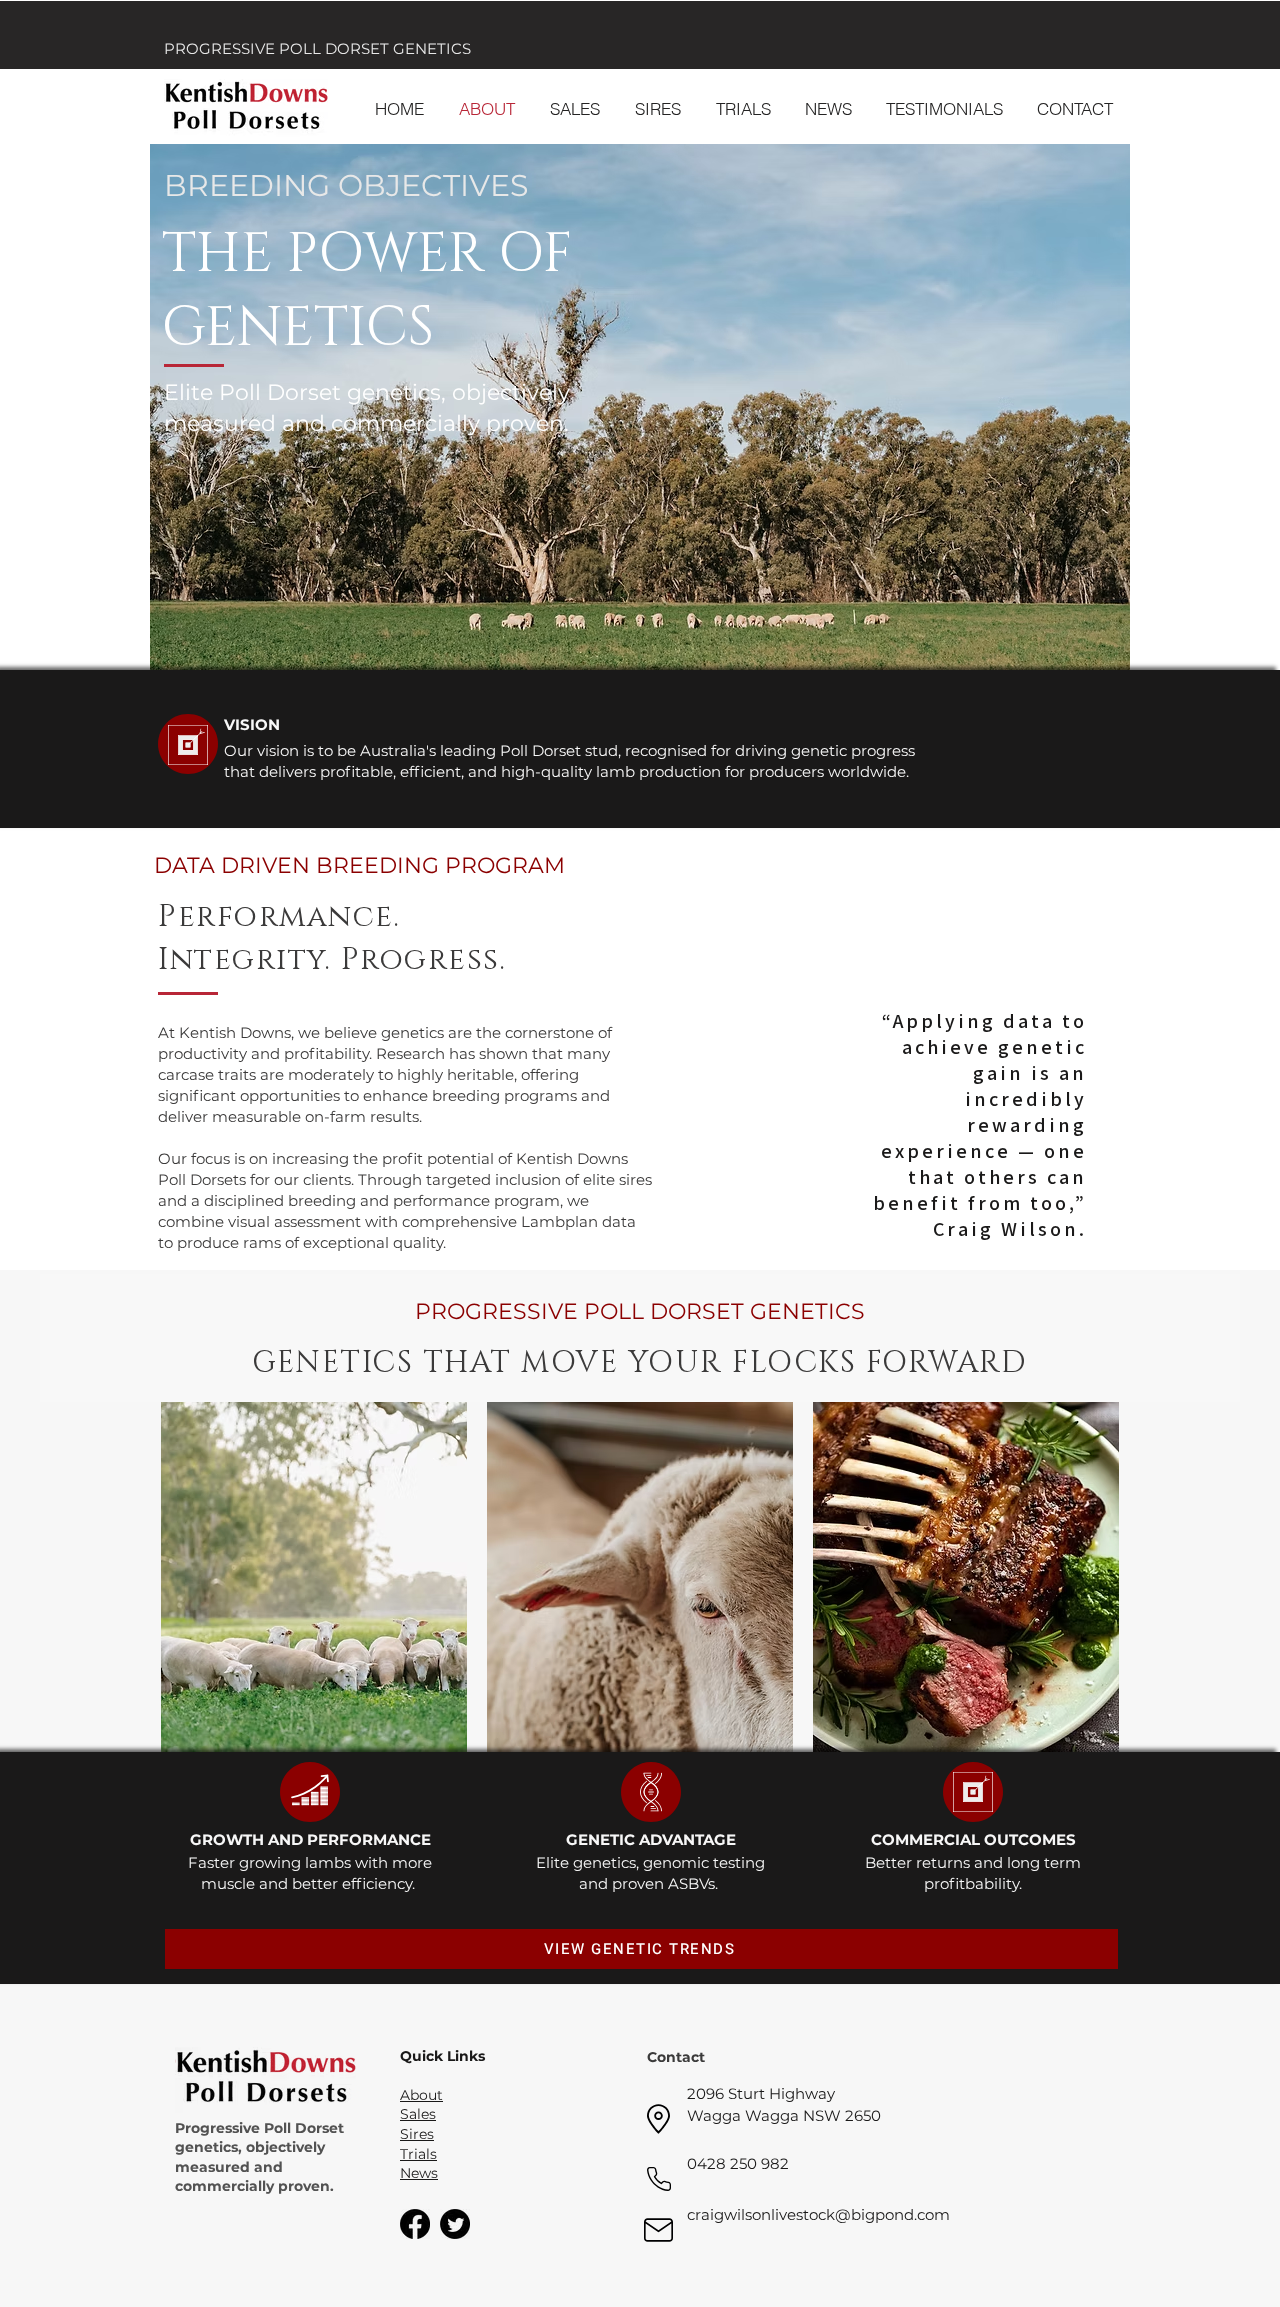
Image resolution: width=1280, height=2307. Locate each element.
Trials (418, 2154)
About (421, 2095)
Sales (418, 2114)
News (419, 2173)
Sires (417, 2134)
